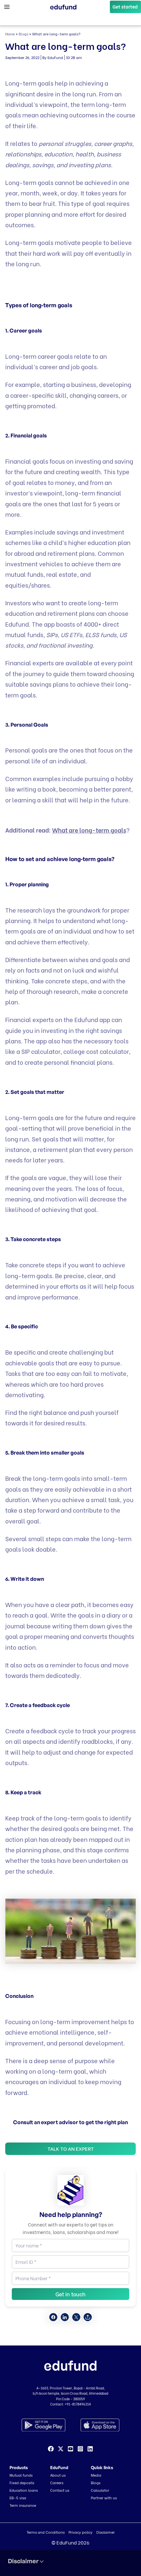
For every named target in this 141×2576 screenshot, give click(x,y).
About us (58, 2475)
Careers (57, 2483)
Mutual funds (21, 2475)
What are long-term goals (89, 830)
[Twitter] (61, 2449)
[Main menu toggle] (7, 7)
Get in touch (70, 2294)
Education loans (24, 2490)
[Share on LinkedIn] (65, 2317)
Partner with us (104, 2498)
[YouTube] (70, 2449)
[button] (125, 7)
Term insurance (23, 2505)
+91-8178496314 (78, 2404)
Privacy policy (81, 2532)
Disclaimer (106, 2532)
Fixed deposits (22, 2483)
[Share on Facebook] (53, 2317)
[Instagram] (80, 2449)
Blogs (23, 34)
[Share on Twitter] (76, 2317)
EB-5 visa (18, 2498)
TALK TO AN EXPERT (71, 2149)
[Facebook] (51, 2449)
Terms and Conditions (46, 2532)
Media (96, 2475)
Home (10, 34)
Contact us (60, 2490)
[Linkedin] (90, 2449)
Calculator (100, 2490)
